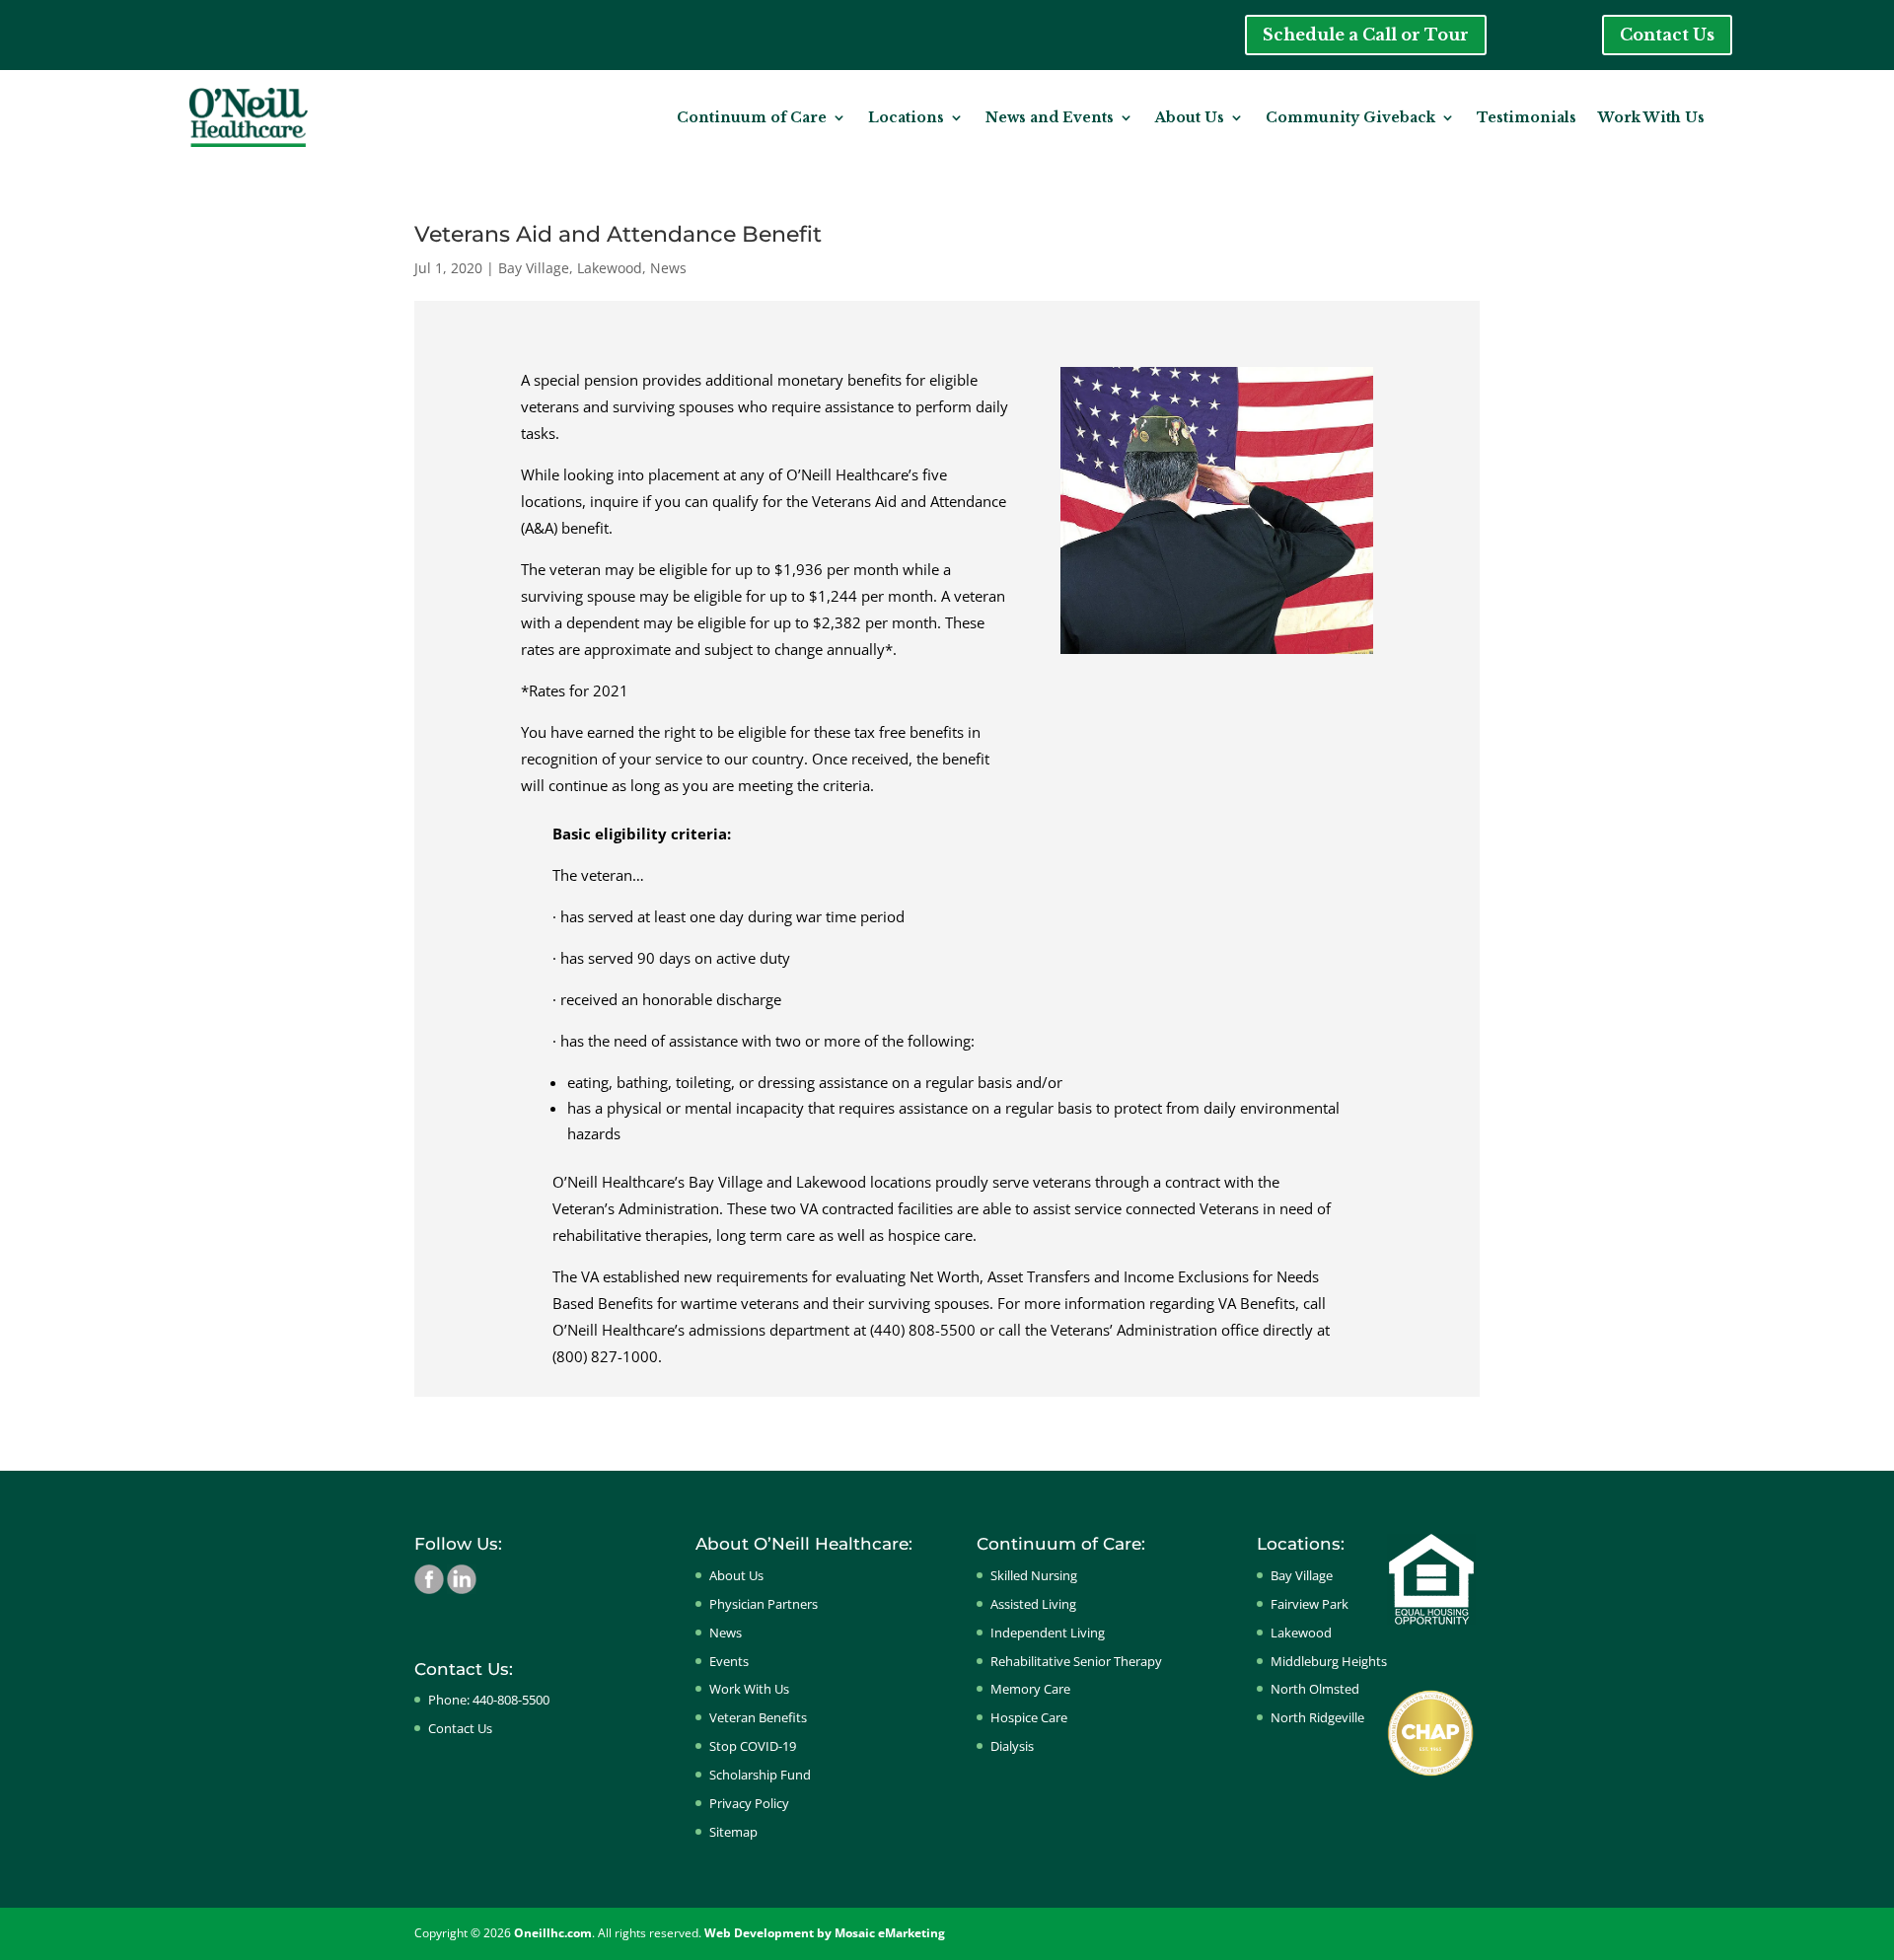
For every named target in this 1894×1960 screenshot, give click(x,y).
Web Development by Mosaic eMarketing (825, 1933)
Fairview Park (1310, 1604)
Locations (906, 117)
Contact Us (1667, 35)
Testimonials (1527, 117)
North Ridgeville (1317, 1717)
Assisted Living (1033, 1604)
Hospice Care (1029, 1717)
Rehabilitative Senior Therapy (1076, 1661)
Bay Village (534, 268)
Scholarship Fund (760, 1775)
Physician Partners (764, 1604)
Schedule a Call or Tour (1366, 35)
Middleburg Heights (1329, 1661)
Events (729, 1661)
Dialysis (1012, 1746)
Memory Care (1030, 1689)
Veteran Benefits (758, 1717)
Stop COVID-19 (753, 1746)
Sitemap (733, 1832)
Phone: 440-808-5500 (489, 1700)
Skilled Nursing (1034, 1575)
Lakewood (610, 268)
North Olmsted (1315, 1689)
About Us (1190, 117)
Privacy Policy (749, 1803)
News (668, 268)
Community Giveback (1350, 117)
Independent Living (1048, 1633)
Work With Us (1651, 117)
